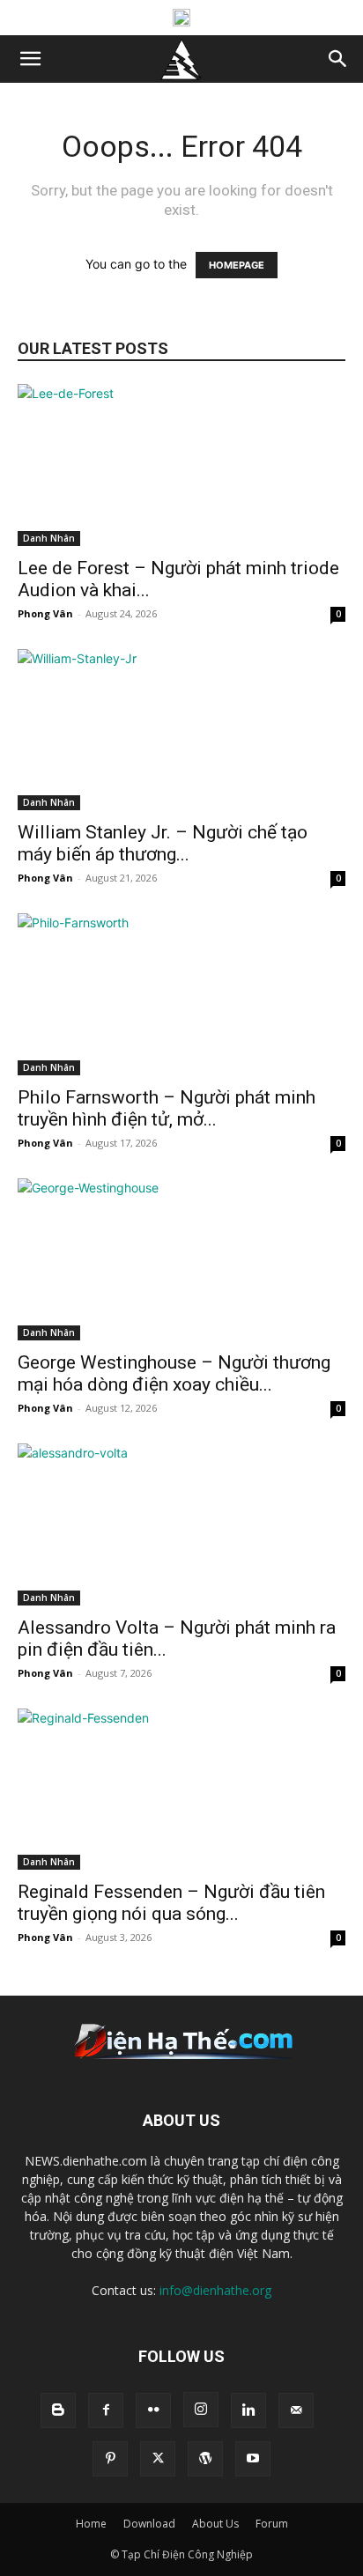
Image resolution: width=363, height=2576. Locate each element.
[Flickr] (153, 2410)
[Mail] (296, 2410)
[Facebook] (106, 2410)
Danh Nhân (49, 538)
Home (91, 2524)
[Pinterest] (110, 2459)
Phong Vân (45, 613)
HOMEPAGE (237, 265)
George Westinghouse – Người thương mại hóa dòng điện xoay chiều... (174, 1373)
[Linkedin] (248, 2410)
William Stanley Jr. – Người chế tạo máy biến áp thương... (163, 843)
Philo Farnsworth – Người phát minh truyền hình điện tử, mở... (167, 1108)
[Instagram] (201, 2410)
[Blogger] (58, 2410)
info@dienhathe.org (215, 2290)
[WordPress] (205, 2459)
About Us (215, 2524)
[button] (30, 59)
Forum (272, 2524)
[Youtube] (253, 2459)
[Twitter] (158, 2459)
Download (149, 2524)
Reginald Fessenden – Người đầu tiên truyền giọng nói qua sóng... (171, 1903)
